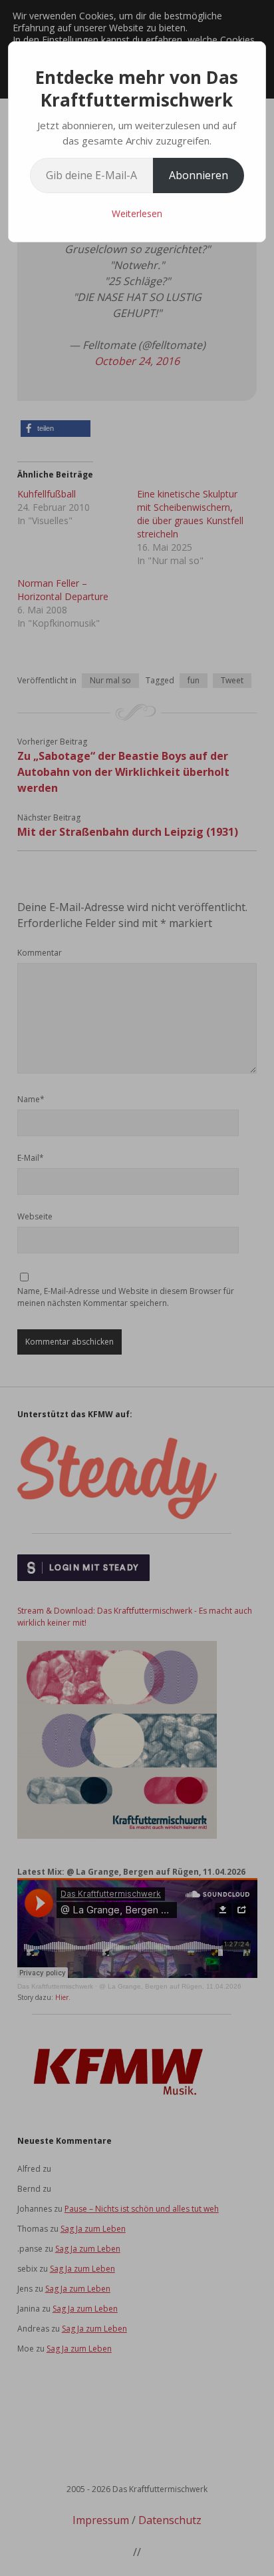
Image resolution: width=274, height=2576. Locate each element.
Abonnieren (199, 175)
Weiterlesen (137, 213)
